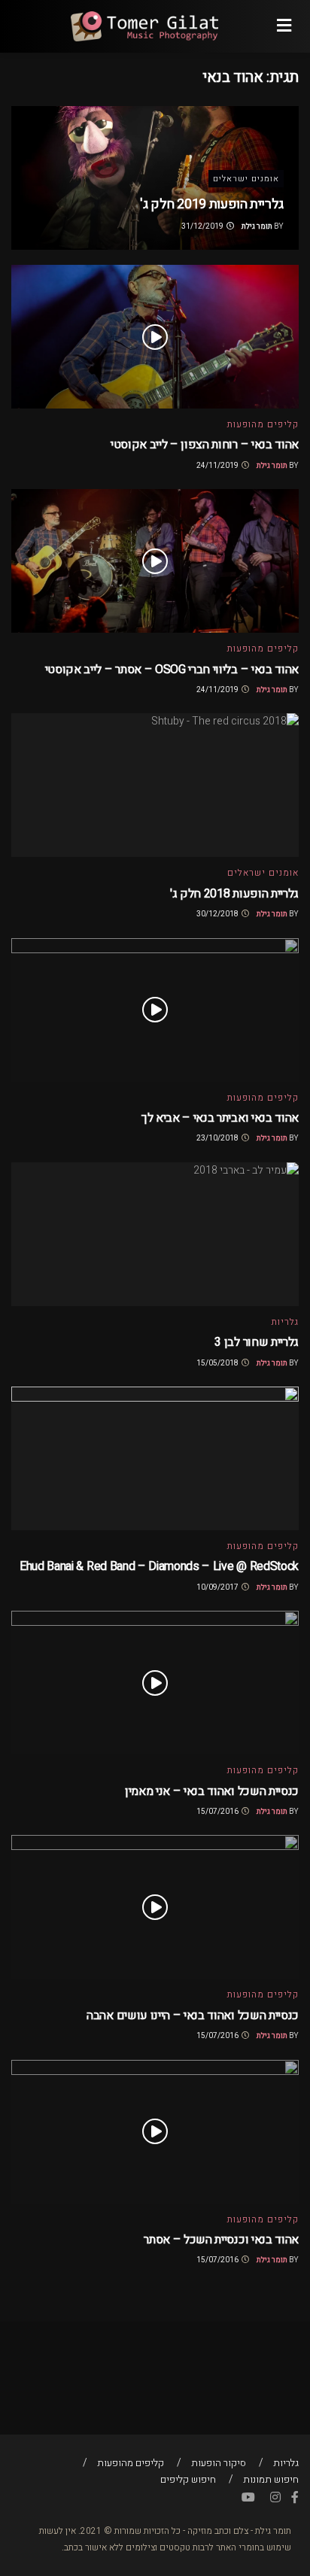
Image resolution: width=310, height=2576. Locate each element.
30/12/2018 (218, 914)
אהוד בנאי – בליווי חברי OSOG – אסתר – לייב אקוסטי (172, 670)
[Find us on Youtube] (248, 2498)
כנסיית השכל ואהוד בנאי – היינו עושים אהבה (193, 2016)
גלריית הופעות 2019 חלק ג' (212, 204)
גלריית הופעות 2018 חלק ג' (234, 894)
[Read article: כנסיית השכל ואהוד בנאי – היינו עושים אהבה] (155, 1907)
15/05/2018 (218, 1363)
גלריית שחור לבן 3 (257, 1342)
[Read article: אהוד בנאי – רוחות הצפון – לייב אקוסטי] (155, 337)
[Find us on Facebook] (295, 2498)
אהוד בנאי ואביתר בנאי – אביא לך (220, 1118)
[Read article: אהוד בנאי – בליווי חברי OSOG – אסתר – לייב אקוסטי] (155, 561)
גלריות (285, 1322)
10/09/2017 (218, 1587)
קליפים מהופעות (263, 424)
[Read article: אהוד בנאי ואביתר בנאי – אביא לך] (155, 1010)
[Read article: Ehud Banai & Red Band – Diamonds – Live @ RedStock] (155, 1458)
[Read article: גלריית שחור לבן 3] (155, 1234)
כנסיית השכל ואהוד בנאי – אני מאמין (212, 1791)
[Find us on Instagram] (275, 2498)
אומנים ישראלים (246, 179)
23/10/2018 (218, 1138)
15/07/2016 (218, 1812)
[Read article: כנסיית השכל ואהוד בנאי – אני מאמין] (155, 1683)
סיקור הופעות (219, 2463)
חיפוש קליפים (188, 2479)
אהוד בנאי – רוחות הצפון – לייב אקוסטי (205, 445)
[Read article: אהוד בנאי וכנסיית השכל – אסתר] (155, 2132)
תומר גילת (257, 226)
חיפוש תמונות (271, 2479)
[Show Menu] (284, 26)
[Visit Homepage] (144, 26)
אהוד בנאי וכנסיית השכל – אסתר (221, 2240)
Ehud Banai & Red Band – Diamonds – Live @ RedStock (159, 1566)
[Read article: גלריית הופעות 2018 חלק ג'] (155, 785)
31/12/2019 (203, 226)
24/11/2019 (218, 466)
